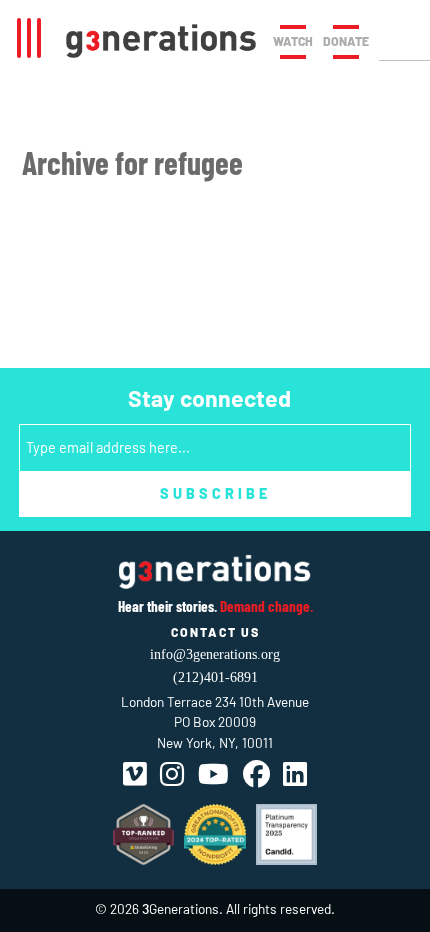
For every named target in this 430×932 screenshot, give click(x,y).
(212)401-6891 (215, 677)
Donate (346, 41)
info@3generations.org (215, 654)
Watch (293, 41)
